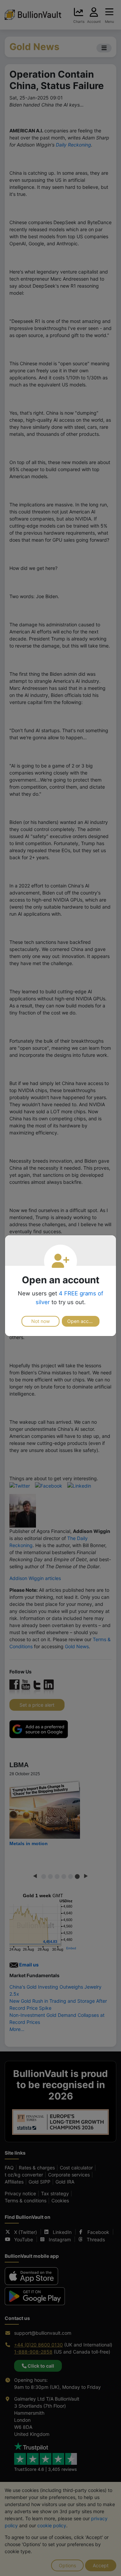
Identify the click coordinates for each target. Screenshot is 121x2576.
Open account (83, 1321)
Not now (41, 1321)
